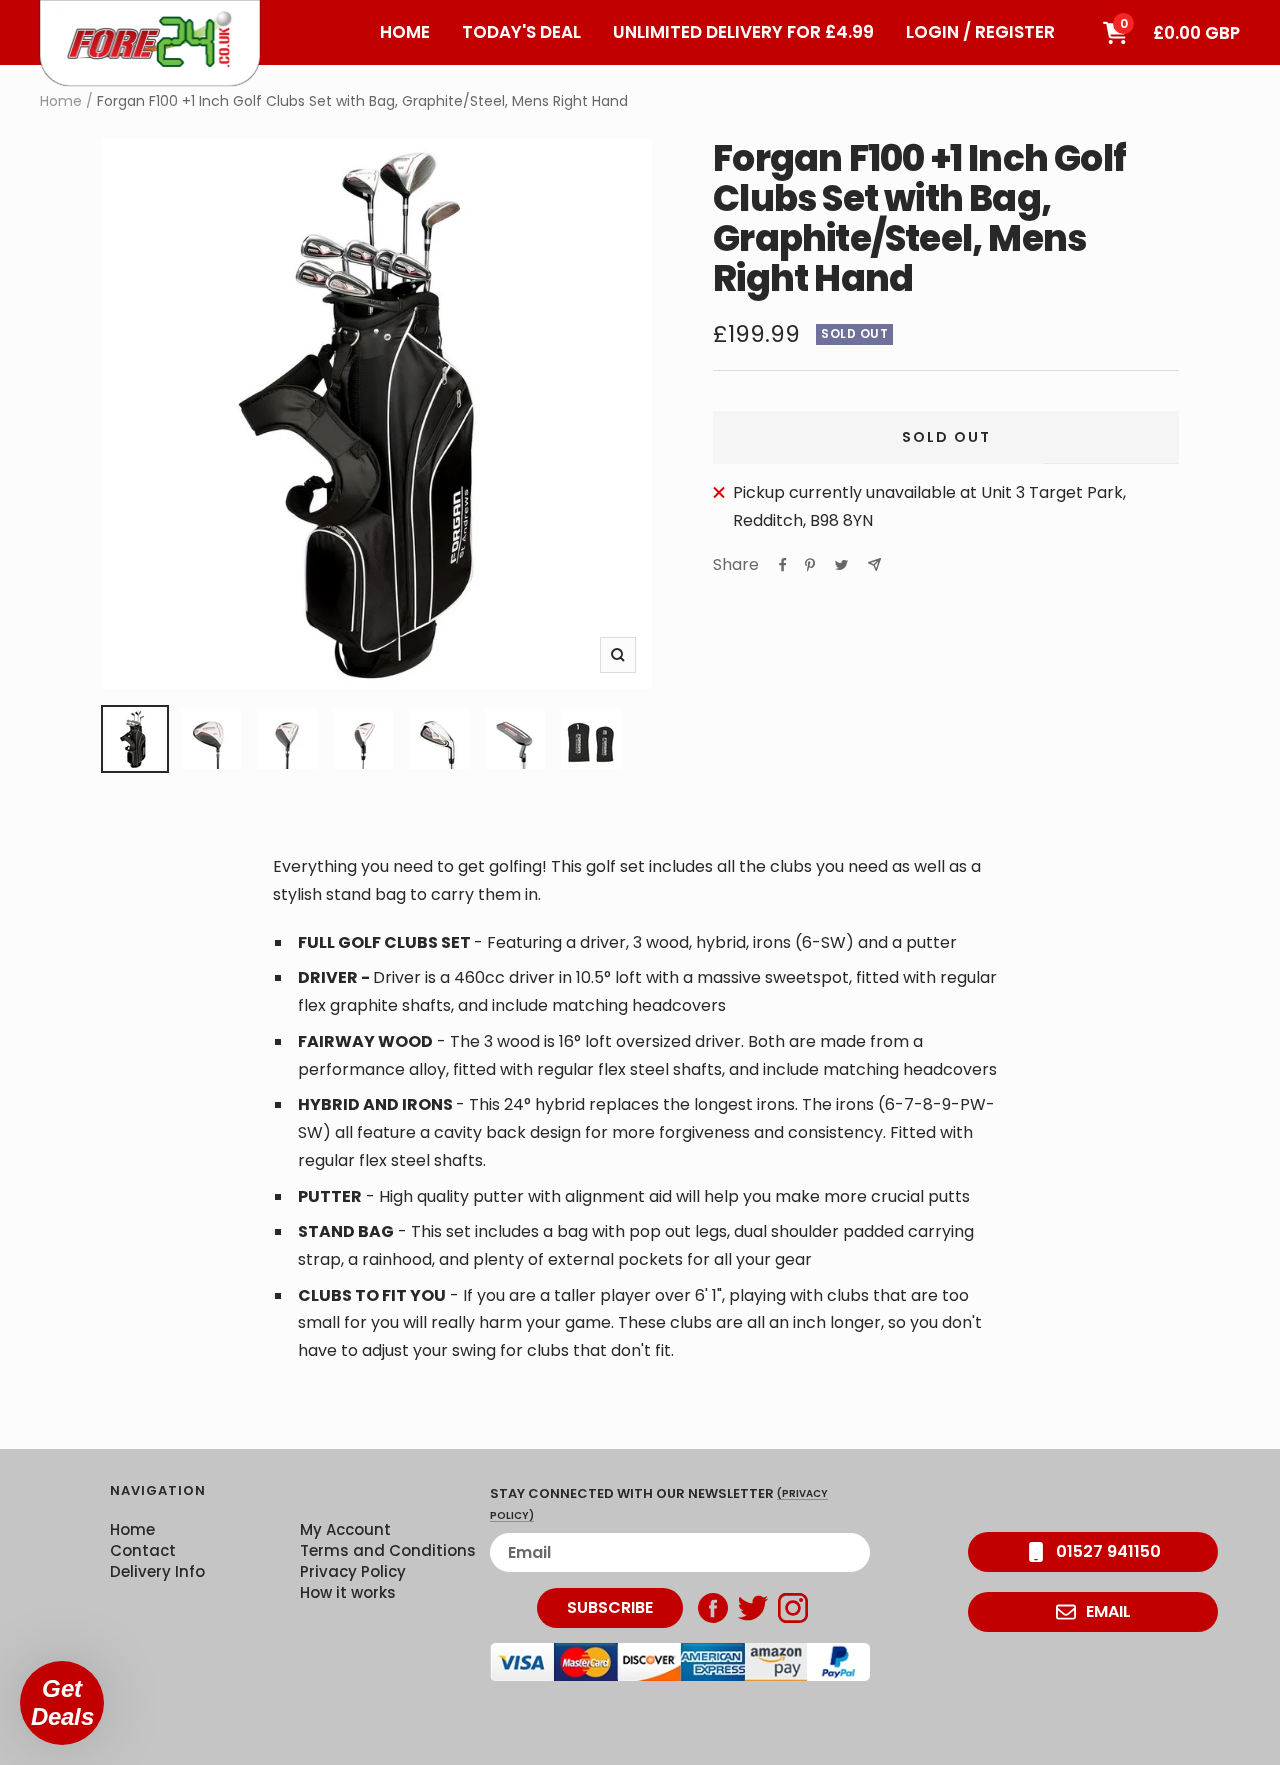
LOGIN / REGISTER (980, 32)
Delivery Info (157, 1571)
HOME (405, 32)
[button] (62, 1703)
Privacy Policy (353, 1571)
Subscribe (610, 1607)
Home (61, 101)
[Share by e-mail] (874, 564)
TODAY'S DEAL (521, 32)
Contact (143, 1550)
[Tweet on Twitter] (841, 565)
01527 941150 (1108, 1551)
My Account (345, 1529)
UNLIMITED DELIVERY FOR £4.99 (743, 32)
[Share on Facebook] (783, 565)
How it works (348, 1592)
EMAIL (1108, 1611)
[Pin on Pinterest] (810, 565)
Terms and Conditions (388, 1550)
